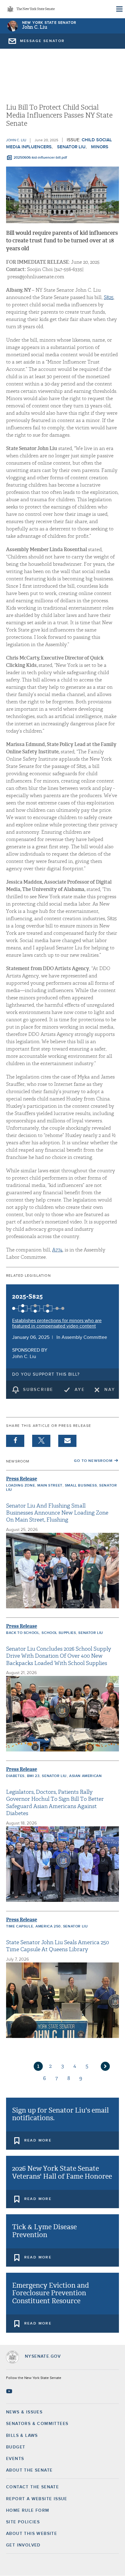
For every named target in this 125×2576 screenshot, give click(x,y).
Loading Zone (20, 1486)
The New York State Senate (35, 9)
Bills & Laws (22, 2436)
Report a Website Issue (37, 2499)
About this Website (32, 2534)
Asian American (85, 1776)
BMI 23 (33, 1776)
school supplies (59, 1633)
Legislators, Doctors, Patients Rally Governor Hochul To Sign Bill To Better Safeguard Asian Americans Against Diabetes (55, 1803)
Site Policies (23, 2522)
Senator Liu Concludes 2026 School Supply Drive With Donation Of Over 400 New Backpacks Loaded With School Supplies (59, 1656)
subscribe (38, 1390)
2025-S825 (28, 1297)
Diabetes (15, 1776)
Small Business (81, 1486)
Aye (80, 1390)
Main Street (50, 1486)
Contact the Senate (32, 2487)
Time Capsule (20, 1927)
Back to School (23, 1633)
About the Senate (29, 2470)
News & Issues (24, 2412)
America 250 (48, 1927)
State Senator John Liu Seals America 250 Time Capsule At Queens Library (57, 1946)
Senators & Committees (37, 2424)
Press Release (22, 1479)
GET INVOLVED (23, 2545)
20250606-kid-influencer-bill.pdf (40, 158)
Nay (110, 1390)
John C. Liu (35, 27)
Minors (100, 147)
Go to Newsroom (93, 1461)
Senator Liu (71, 147)
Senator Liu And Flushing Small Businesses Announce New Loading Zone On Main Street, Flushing (57, 1513)
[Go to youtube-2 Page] (10, 2391)
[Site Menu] (119, 9)
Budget (16, 2447)
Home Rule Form (28, 2511)
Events (15, 2459)
